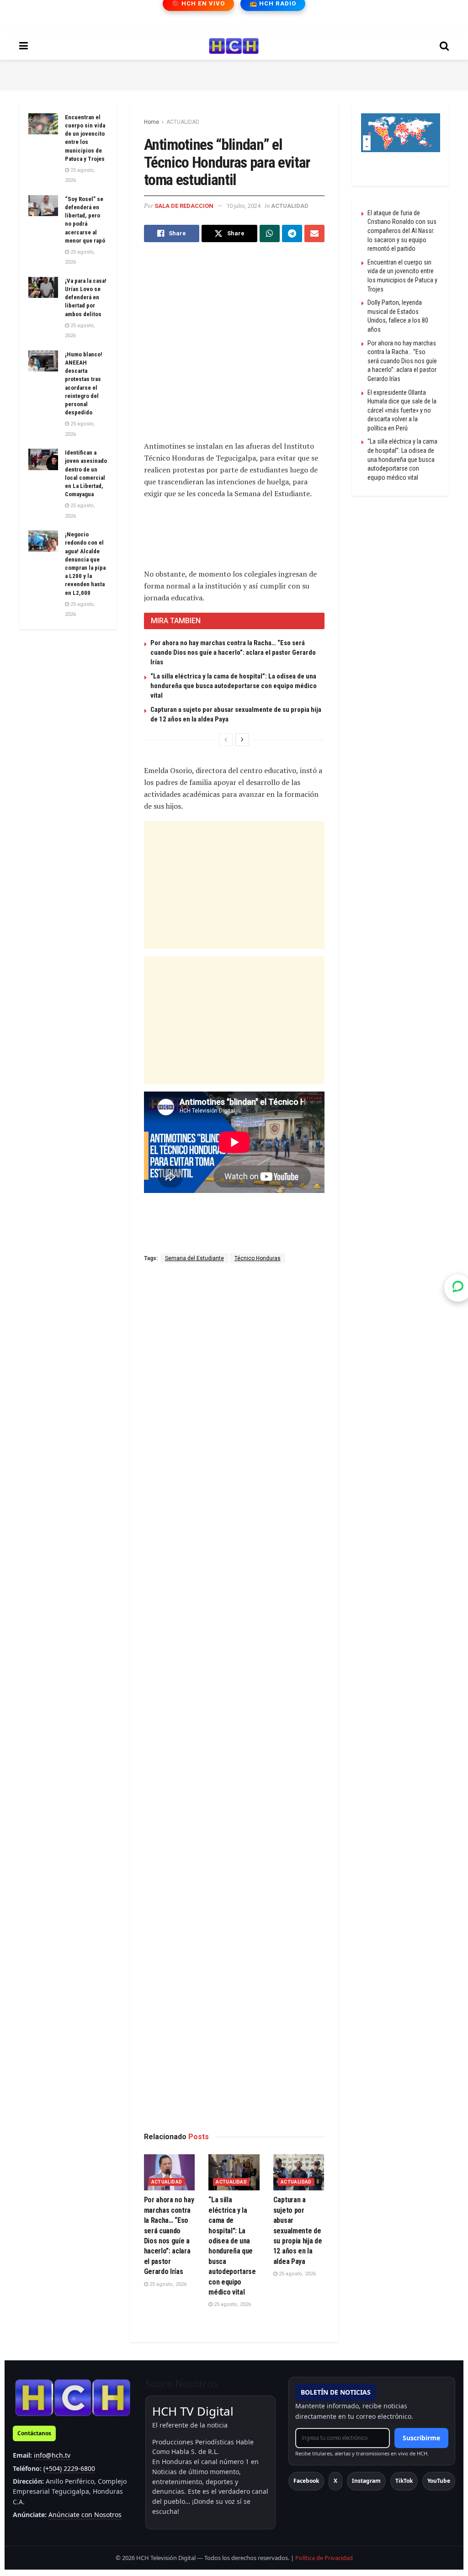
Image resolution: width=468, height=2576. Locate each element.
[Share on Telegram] (292, 233)
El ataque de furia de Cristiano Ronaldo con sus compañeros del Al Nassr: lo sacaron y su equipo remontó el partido (402, 231)
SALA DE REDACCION (184, 206)
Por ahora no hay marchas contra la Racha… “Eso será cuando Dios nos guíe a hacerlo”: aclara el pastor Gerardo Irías (233, 652)
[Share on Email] (314, 233)
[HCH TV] (73, 2397)
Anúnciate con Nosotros (85, 2515)
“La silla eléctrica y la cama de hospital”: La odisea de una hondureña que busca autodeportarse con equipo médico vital (234, 686)
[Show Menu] (24, 46)
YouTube (439, 2481)
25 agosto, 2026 (167, 2284)
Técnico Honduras (258, 1258)
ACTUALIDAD (183, 122)
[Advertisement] (234, 74)
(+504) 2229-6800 (69, 2468)
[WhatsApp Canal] (458, 1288)
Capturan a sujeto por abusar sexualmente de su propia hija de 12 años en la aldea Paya (298, 2230)
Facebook (306, 2481)
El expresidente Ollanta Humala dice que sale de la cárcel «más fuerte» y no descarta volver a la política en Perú (402, 410)
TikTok (404, 2481)
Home (152, 122)
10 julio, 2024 (243, 206)
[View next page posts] (242, 740)
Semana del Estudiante (194, 1258)
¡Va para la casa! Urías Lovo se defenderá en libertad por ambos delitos (86, 297)
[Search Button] (444, 46)
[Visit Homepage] (234, 46)
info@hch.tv (52, 2455)
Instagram (366, 2481)
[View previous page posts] (226, 740)
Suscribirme (421, 2438)
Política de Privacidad (324, 2558)
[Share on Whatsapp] (270, 233)
